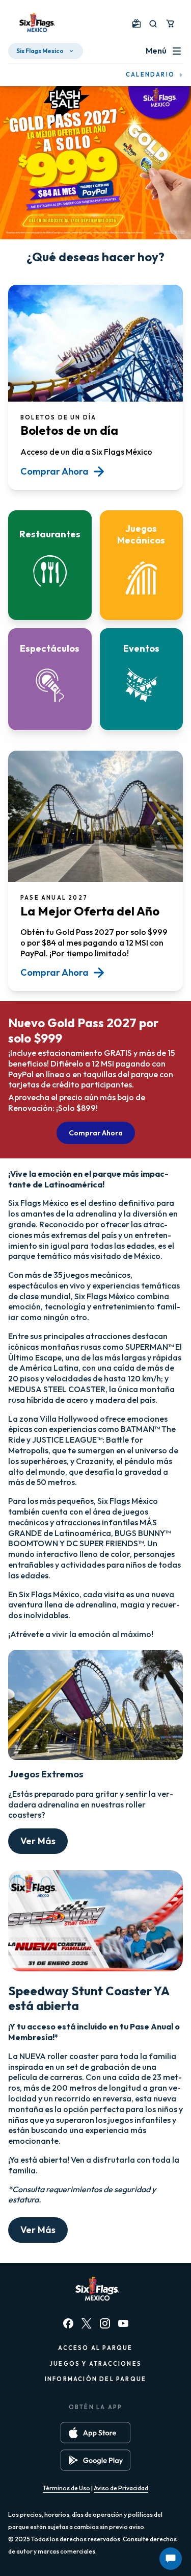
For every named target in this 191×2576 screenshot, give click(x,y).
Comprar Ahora (96, 1133)
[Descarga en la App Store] (95, 2433)
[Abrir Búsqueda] (153, 24)
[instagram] (105, 2323)
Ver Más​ (38, 1841)
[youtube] (123, 2323)
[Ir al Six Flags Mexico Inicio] (36, 23)
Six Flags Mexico (40, 51)
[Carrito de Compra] (170, 23)
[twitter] (87, 2323)
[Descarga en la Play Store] (95, 2460)
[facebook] (68, 2323)
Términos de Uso (66, 2488)
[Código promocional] (137, 23)
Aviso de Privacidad (121, 2488)
